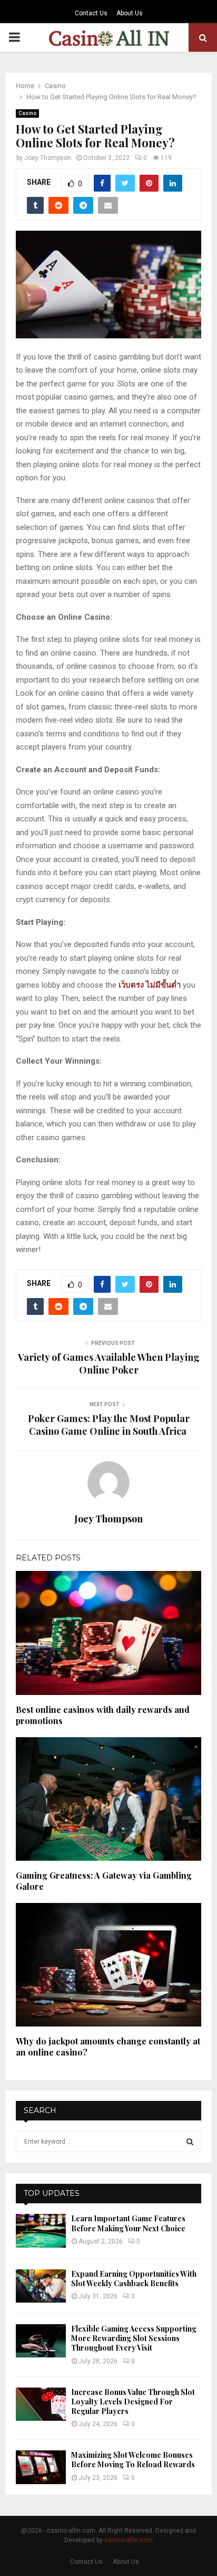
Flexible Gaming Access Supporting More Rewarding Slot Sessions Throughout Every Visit (134, 2338)
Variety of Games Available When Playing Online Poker (109, 1363)
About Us (130, 13)
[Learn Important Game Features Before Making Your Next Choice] (41, 2231)
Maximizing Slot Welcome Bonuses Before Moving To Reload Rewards (133, 2460)
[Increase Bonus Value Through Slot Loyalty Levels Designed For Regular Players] (41, 2404)
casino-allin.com (129, 2540)
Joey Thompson (48, 158)
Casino (27, 113)
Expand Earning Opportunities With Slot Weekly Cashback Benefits (134, 2279)
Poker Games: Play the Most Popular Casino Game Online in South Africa (109, 1425)
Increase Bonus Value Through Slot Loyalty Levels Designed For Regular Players (133, 2402)
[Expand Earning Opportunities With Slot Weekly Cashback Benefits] (41, 2286)
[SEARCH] (190, 2142)
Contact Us (91, 13)
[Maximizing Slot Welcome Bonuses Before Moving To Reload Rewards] (41, 2467)
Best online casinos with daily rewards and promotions (103, 1715)
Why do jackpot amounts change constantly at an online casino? (108, 2047)
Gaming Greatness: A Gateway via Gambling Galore (104, 1881)
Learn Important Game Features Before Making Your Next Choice (128, 2223)
